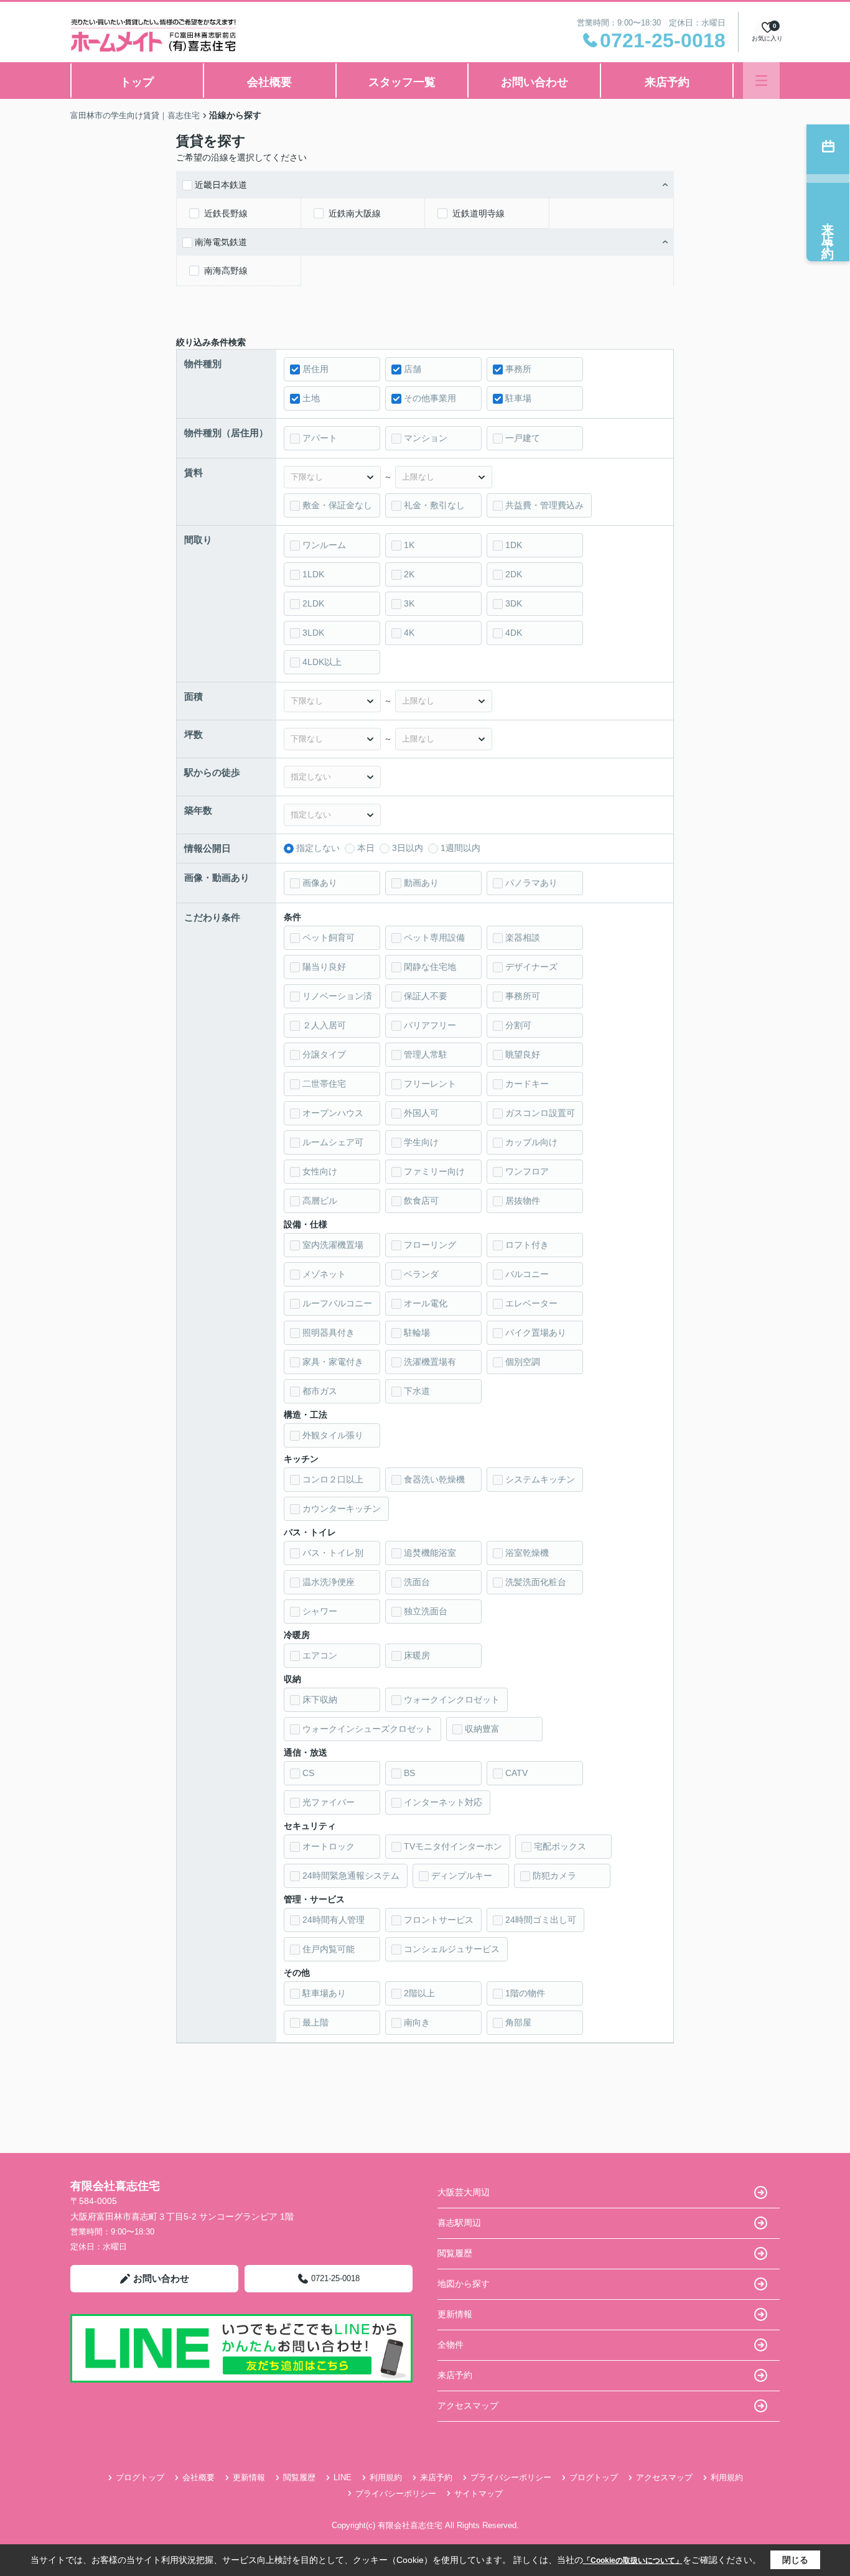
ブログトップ (140, 2477)
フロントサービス (439, 1920)
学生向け (421, 1142)
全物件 (451, 2345)
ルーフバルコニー (337, 1303)
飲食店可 (421, 1201)
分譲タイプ (324, 1054)
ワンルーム (324, 545)
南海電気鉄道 (221, 242)
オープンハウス (333, 1113)
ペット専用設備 (434, 937)
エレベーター (531, 1303)
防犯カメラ (554, 1876)
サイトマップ (479, 2494)
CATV (516, 1773)
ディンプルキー (462, 1876)
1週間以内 (460, 848)
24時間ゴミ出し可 (541, 1920)
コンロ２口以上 (333, 1479)
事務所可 (523, 996)
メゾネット (324, 1274)
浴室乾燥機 (527, 1553)
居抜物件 (523, 1201)
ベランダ (421, 1274)
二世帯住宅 (324, 1084)
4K (409, 633)
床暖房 (417, 1655)
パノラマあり (531, 883)
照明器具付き (329, 1332)
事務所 (518, 369)
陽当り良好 (324, 967)
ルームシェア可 (333, 1142)
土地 (311, 398)
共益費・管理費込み (544, 505)
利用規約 (386, 2477)
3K (409, 603)
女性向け (320, 1171)
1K (409, 545)
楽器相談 (523, 937)
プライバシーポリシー (511, 2477)
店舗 (413, 369)
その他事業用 (430, 398)
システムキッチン (540, 1479)
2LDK (313, 603)
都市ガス (320, 1391)
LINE (343, 2477)
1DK (514, 545)
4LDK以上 (322, 662)
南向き (417, 2022)
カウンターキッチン (342, 1509)
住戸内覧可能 (329, 1949)
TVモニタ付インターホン (453, 1846)
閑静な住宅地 (430, 967)
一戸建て (523, 438)
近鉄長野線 (226, 213)
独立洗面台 (426, 1611)
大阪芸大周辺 (464, 2192)
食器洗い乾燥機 (434, 1479)
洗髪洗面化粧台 (536, 1582)
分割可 (518, 1025)
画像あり (320, 883)
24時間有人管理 (334, 1920)
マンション (426, 438)
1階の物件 (525, 1993)
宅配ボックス (560, 1846)
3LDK (313, 633)
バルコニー (527, 1274)
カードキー (527, 1084)
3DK (514, 603)
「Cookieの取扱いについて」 (633, 2560)
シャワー (320, 1611)
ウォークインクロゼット (452, 1700)
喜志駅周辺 (459, 2223)
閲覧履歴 (455, 2253)
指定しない (318, 848)
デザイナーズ (531, 967)
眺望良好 (523, 1054)
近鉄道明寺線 (479, 213)
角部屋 (518, 2022)
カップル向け (531, 1142)
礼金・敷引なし (434, 505)
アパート (320, 438)
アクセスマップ (468, 2406)
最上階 (315, 2022)
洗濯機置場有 (430, 1362)
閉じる (795, 2560)
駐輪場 (417, 1332)
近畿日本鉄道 (221, 185)
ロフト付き (527, 1245)
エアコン (320, 1655)
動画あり (421, 883)
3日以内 (408, 848)
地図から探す (464, 2284)
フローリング (430, 1245)
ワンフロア (527, 1171)
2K (409, 574)
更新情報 (455, 2314)
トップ (137, 82)
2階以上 (419, 1993)
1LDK (313, 574)
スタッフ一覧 (402, 82)
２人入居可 (324, 1025)
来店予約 (667, 82)
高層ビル (320, 1201)
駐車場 (518, 398)
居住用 (315, 369)
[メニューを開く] (761, 81)
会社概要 (269, 82)
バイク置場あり (536, 1332)
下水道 (417, 1391)
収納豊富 (482, 1729)
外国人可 (421, 1113)
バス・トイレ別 (333, 1553)
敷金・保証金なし (337, 505)
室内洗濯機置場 (333, 1245)
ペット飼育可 (329, 937)
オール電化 (426, 1303)
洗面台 (417, 1582)
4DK (514, 633)
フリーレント (430, 1084)
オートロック (329, 1846)
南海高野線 (226, 271)
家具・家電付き (333, 1362)
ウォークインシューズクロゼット (368, 1729)
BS (409, 1773)
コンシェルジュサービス (452, 1949)
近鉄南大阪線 (355, 213)
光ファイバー (329, 1802)
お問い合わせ (535, 82)
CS (308, 1773)
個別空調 (523, 1362)
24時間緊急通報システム (351, 1876)
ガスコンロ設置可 (540, 1113)
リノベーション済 (337, 996)
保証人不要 (426, 996)
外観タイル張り (333, 1435)
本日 (366, 848)
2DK (514, 574)
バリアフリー (430, 1025)
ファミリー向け (434, 1171)
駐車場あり (324, 1993)
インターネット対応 (443, 1802)
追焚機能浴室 (430, 1553)
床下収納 (320, 1700)
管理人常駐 (426, 1054)
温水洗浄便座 (329, 1582)
